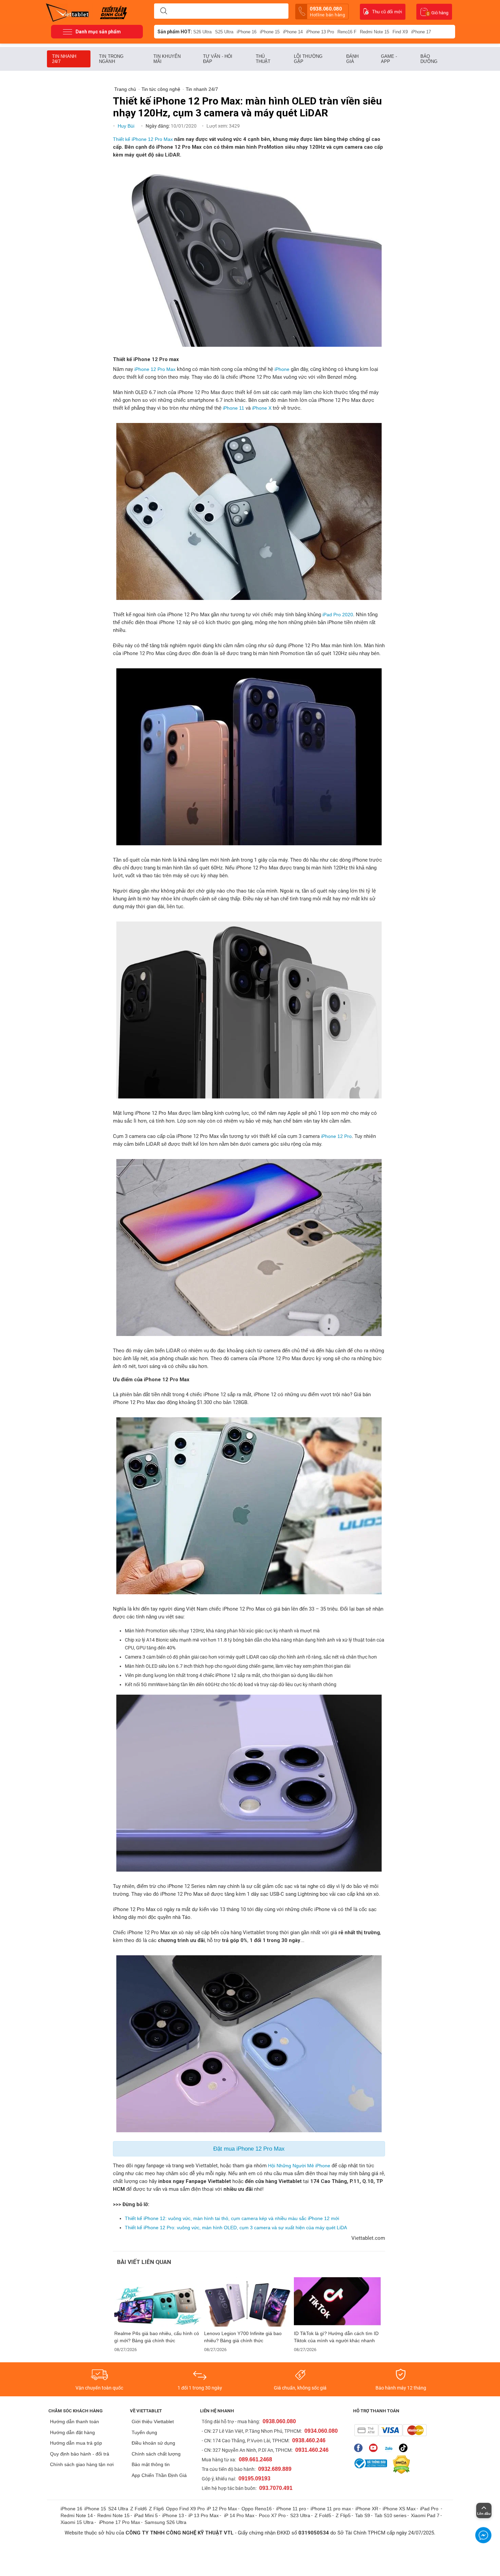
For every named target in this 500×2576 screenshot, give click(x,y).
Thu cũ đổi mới (387, 12)
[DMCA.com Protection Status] (400, 2465)
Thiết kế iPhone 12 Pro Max (143, 139)
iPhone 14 (293, 32)
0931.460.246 (312, 2450)
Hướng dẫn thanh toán (74, 2422)
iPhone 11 (234, 408)
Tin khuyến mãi (167, 59)
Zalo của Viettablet (390, 2448)
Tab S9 (363, 2515)
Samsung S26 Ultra (165, 2522)
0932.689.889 (275, 2469)
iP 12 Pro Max (222, 2509)
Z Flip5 (343, 2515)
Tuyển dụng (144, 2432)
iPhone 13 (173, 2515)
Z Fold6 (139, 2509)
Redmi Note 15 (374, 32)
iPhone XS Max (399, 2509)
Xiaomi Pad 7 (425, 2515)
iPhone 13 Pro (320, 32)
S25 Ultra (224, 32)
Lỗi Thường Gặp (308, 59)
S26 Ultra (202, 32)
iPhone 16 (247, 32)
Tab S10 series (390, 2515)
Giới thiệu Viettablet (153, 2422)
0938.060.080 (327, 12)
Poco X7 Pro (272, 2515)
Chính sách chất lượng (156, 2454)
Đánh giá (352, 59)
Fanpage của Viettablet (360, 2448)
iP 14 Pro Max (239, 2515)
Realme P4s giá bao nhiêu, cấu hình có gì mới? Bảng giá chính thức (157, 2337)
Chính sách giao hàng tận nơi (82, 2464)
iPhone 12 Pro (336, 1136)
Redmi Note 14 (77, 2515)
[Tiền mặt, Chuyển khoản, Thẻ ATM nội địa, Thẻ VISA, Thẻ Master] (390, 2430)
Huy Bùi (127, 126)
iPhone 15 (270, 32)
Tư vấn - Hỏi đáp (218, 59)
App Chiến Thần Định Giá (159, 2475)
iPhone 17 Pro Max (120, 2522)
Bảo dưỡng (429, 59)
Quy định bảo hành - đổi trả (80, 2454)
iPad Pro (430, 2509)
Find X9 (400, 32)
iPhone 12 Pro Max (155, 369)
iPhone (282, 369)
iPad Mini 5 (146, 2515)
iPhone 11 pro (291, 2509)
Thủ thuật (263, 59)
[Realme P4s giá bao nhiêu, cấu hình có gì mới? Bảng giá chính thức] (158, 2302)
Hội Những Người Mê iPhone (299, 2166)
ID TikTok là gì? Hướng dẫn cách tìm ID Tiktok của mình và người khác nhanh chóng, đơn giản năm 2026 (336, 2337)
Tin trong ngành (111, 59)
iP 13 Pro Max (204, 2515)
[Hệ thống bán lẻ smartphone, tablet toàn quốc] (70, 12)
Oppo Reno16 (257, 2509)
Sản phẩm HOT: (175, 32)
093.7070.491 (276, 2488)
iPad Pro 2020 (338, 615)
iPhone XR (367, 2509)
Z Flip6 (156, 2509)
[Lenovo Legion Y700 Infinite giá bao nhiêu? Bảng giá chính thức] (248, 2302)
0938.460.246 (309, 2440)
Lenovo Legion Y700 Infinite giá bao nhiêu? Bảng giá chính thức (243, 2337)
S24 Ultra (118, 2509)
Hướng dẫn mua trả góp (76, 2443)
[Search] (164, 11)
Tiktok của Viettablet (405, 2448)
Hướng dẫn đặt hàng (72, 2432)
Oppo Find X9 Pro (185, 2509)
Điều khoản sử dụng (153, 2443)
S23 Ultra (300, 2515)
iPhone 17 (421, 32)
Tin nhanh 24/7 (64, 59)
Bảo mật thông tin (151, 2464)
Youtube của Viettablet (375, 2448)
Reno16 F (347, 32)
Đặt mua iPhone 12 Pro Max (249, 2149)
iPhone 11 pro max (331, 2509)
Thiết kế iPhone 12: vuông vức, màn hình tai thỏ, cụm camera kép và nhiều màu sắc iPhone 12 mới (232, 2218)
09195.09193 (254, 2479)
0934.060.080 (321, 2431)
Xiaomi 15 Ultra (77, 2522)
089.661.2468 (255, 2459)
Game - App (389, 59)
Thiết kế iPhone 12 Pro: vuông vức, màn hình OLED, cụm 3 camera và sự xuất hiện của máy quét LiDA (236, 2228)
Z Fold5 (323, 2515)
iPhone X (262, 408)
